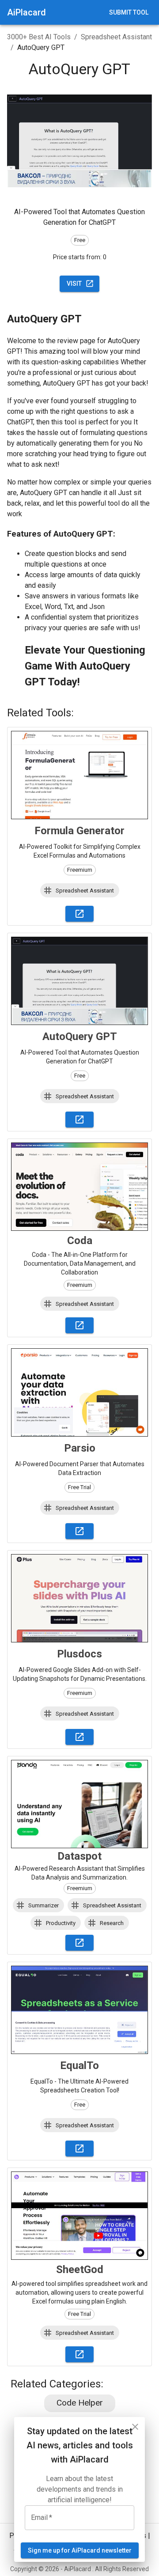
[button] (80, 890)
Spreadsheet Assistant (116, 37)
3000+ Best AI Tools (39, 37)
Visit (74, 284)
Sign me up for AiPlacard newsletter (80, 2550)
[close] (135, 2427)
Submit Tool (129, 12)
